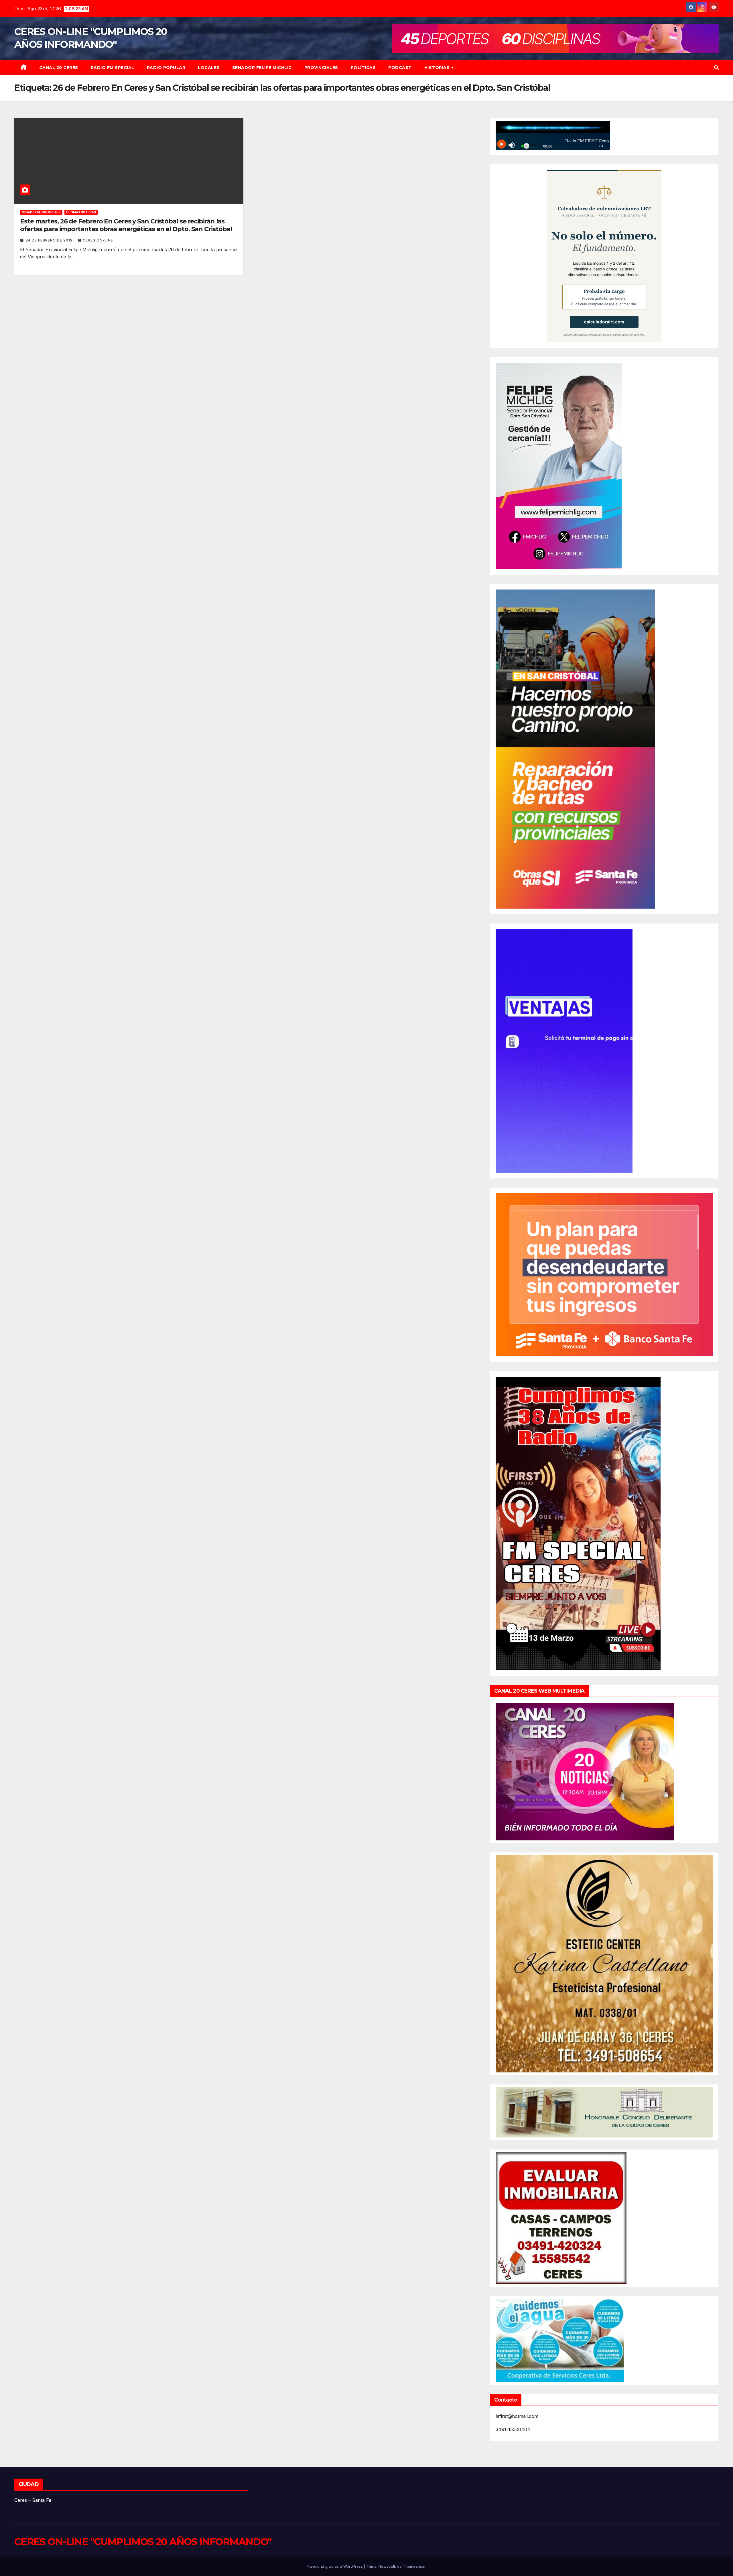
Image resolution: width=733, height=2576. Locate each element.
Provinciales (321, 68)
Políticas (363, 68)
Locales (209, 68)
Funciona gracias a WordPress (336, 2566)
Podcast (400, 68)
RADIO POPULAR (166, 68)
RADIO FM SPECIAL (113, 68)
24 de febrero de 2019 (50, 240)
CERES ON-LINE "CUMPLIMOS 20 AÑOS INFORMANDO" (143, 2542)
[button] (716, 68)
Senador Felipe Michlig (262, 68)
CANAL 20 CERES (59, 68)
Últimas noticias (81, 212)
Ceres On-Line (98, 240)
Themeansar (414, 2566)
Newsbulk (387, 2566)
